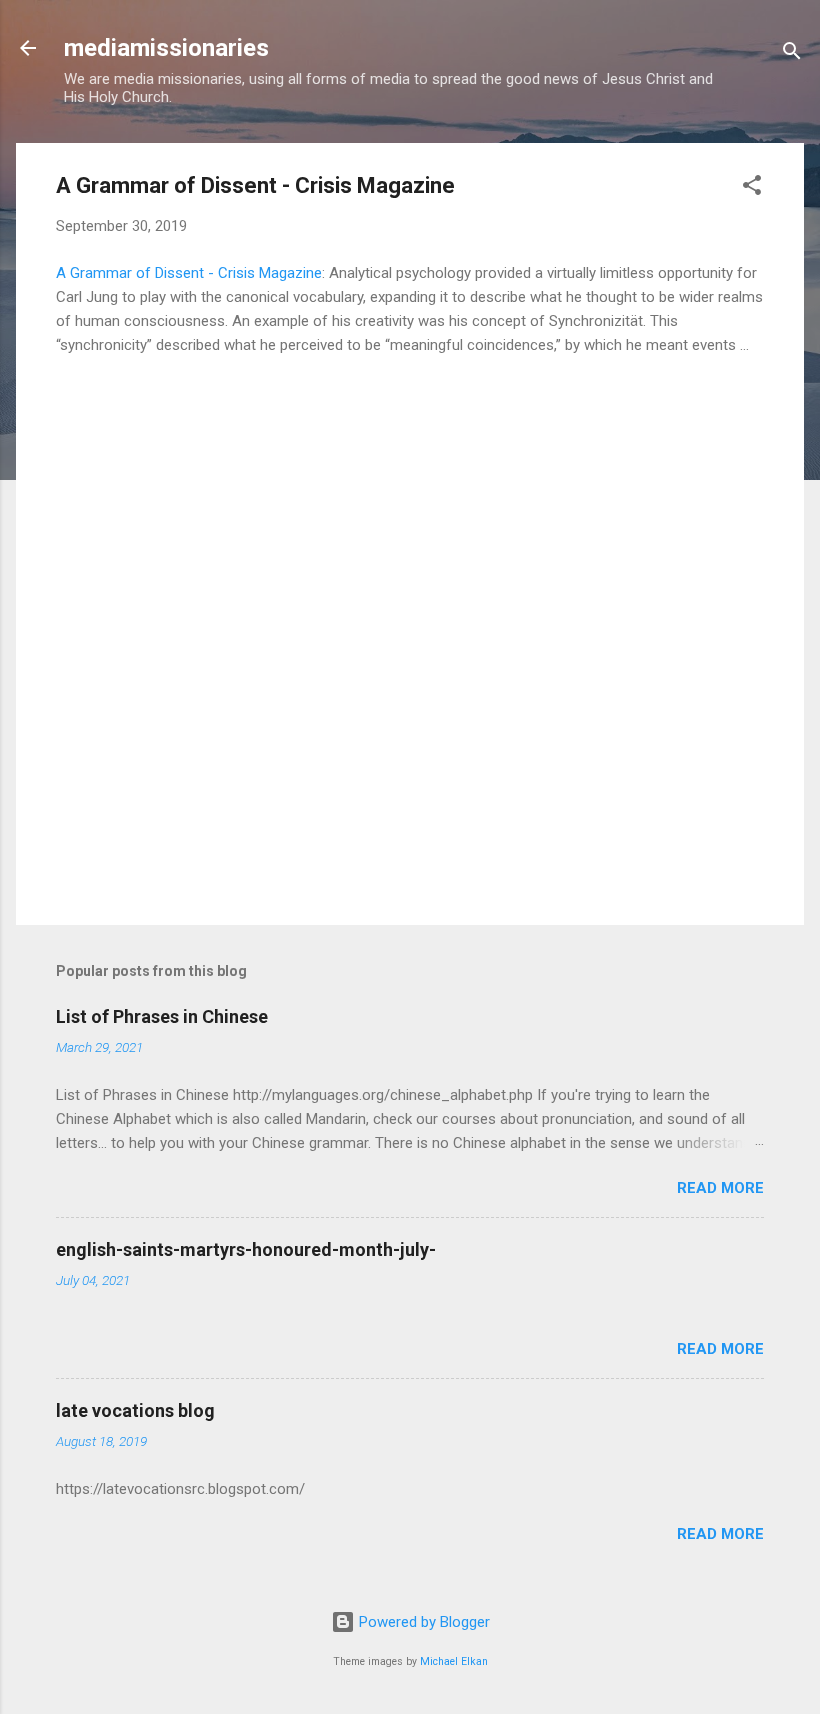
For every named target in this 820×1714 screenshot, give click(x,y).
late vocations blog (135, 1410)
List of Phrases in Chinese (162, 1016)
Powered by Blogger (422, 1622)
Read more (720, 1188)
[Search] (792, 54)
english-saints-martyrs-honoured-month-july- (246, 1249)
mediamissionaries (166, 48)
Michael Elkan (454, 1661)
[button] (752, 188)
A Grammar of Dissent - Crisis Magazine (189, 273)
